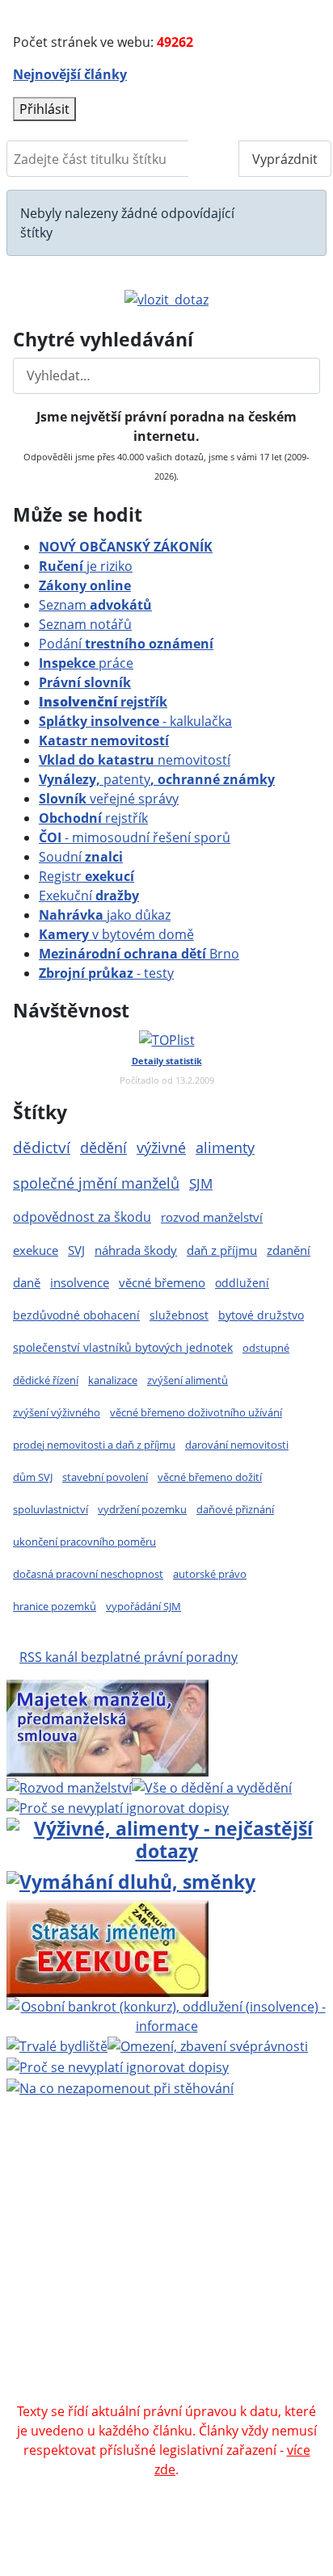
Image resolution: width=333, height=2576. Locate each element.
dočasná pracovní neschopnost (88, 1574)
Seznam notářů (85, 624)
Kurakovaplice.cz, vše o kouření (205, 2334)
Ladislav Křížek (257, 2237)
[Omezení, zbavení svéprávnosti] (208, 2045)
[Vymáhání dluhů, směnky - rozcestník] (131, 1880)
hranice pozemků (55, 1606)
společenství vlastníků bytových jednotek (123, 1347)
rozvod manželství (212, 1217)
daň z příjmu (222, 1250)
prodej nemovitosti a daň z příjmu (94, 1445)
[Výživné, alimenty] (166, 1839)
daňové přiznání (235, 1509)
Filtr (214, 159)
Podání (126, 644)
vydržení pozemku (142, 1509)
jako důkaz (105, 915)
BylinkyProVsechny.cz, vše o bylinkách (161, 2353)
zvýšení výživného (57, 1412)
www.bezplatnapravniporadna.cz (140, 2179)
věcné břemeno (162, 1282)
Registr (86, 876)
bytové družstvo (261, 1315)
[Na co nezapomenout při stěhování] (120, 2087)
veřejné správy (109, 799)
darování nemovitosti (237, 1445)
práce (86, 663)
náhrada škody (136, 1250)
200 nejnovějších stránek (143, 2276)
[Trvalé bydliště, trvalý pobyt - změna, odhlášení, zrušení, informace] (57, 2045)
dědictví (42, 1147)
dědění (103, 1147)
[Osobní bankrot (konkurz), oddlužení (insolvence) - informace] (166, 2015)
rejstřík (103, 702)
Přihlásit (44, 109)
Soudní (81, 857)
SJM (201, 1183)
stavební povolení (105, 1477)
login (247, 2276)
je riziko (86, 566)
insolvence (80, 1282)
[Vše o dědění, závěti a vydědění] (212, 1786)
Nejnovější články (70, 74)
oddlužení (242, 1283)
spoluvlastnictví (51, 1509)
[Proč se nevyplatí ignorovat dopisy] (118, 2066)
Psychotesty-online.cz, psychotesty (124, 2373)
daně (27, 1282)
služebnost (179, 1315)
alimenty (225, 1147)
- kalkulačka (135, 721)
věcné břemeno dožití (210, 1477)
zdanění (289, 1250)
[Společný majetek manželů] (107, 1726)
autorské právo (210, 1574)
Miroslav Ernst (257, 2256)
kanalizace (113, 1380)
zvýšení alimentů (188, 1380)
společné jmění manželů (96, 1183)
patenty (157, 779)
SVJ (76, 1250)
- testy (106, 973)
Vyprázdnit (285, 159)
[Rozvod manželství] (69, 1786)
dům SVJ (33, 1477)
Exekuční (89, 896)
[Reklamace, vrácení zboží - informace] (118, 1807)
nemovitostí (135, 760)
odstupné (266, 1348)
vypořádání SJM (143, 1606)
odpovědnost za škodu (82, 1217)
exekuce (36, 1250)
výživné (161, 1147)
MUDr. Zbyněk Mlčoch (143, 2198)
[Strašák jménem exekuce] (107, 1947)
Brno (139, 954)
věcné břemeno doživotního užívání (196, 1412)
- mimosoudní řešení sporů (135, 837)
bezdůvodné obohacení (76, 1315)
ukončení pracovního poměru (84, 1542)
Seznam (95, 605)
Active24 (124, 2237)
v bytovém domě (116, 934)
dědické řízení (46, 1380)
